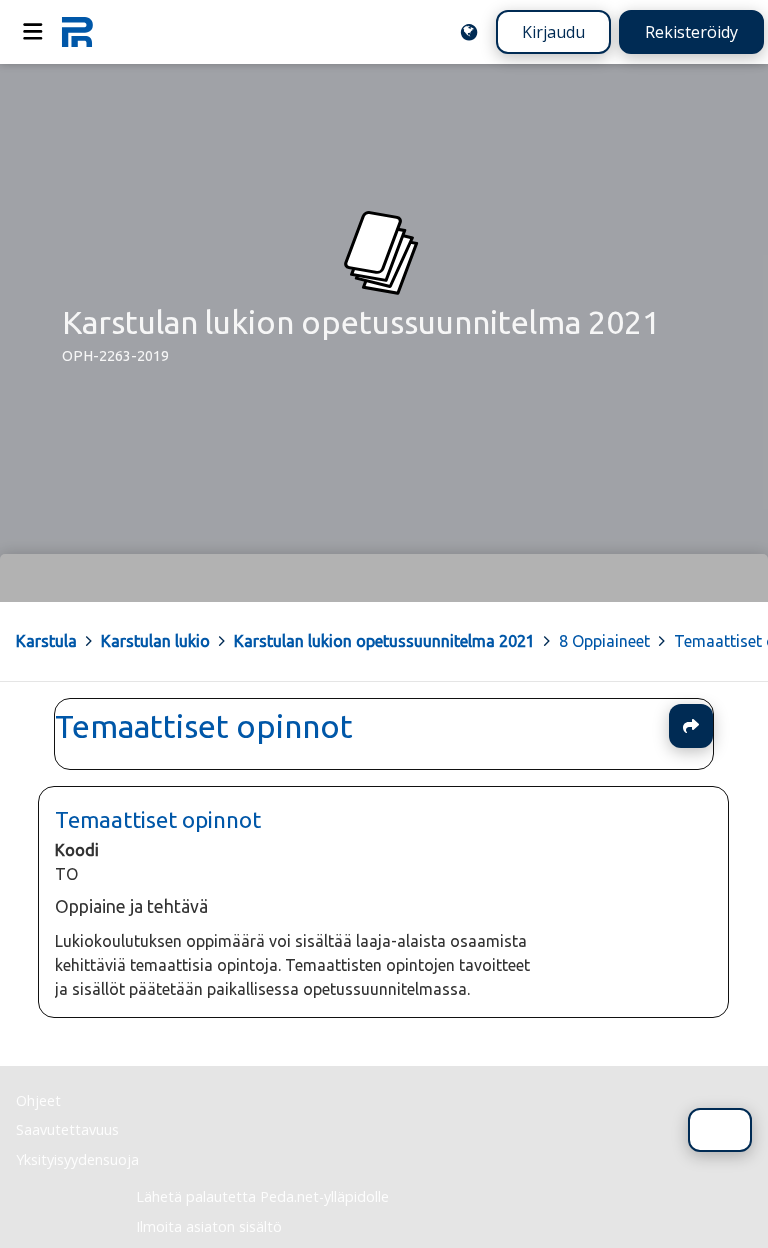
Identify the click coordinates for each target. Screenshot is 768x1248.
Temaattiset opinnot (204, 726)
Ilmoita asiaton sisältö (209, 1226)
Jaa (691, 726)
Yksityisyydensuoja (77, 1159)
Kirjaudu (553, 32)
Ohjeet (38, 1100)
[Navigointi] (33, 32)
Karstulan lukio (155, 641)
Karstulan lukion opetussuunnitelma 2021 (384, 641)
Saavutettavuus (67, 1129)
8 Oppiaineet (604, 641)
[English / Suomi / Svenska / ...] (469, 32)
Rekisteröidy (691, 32)
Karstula (46, 641)
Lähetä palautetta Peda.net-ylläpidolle (262, 1196)
